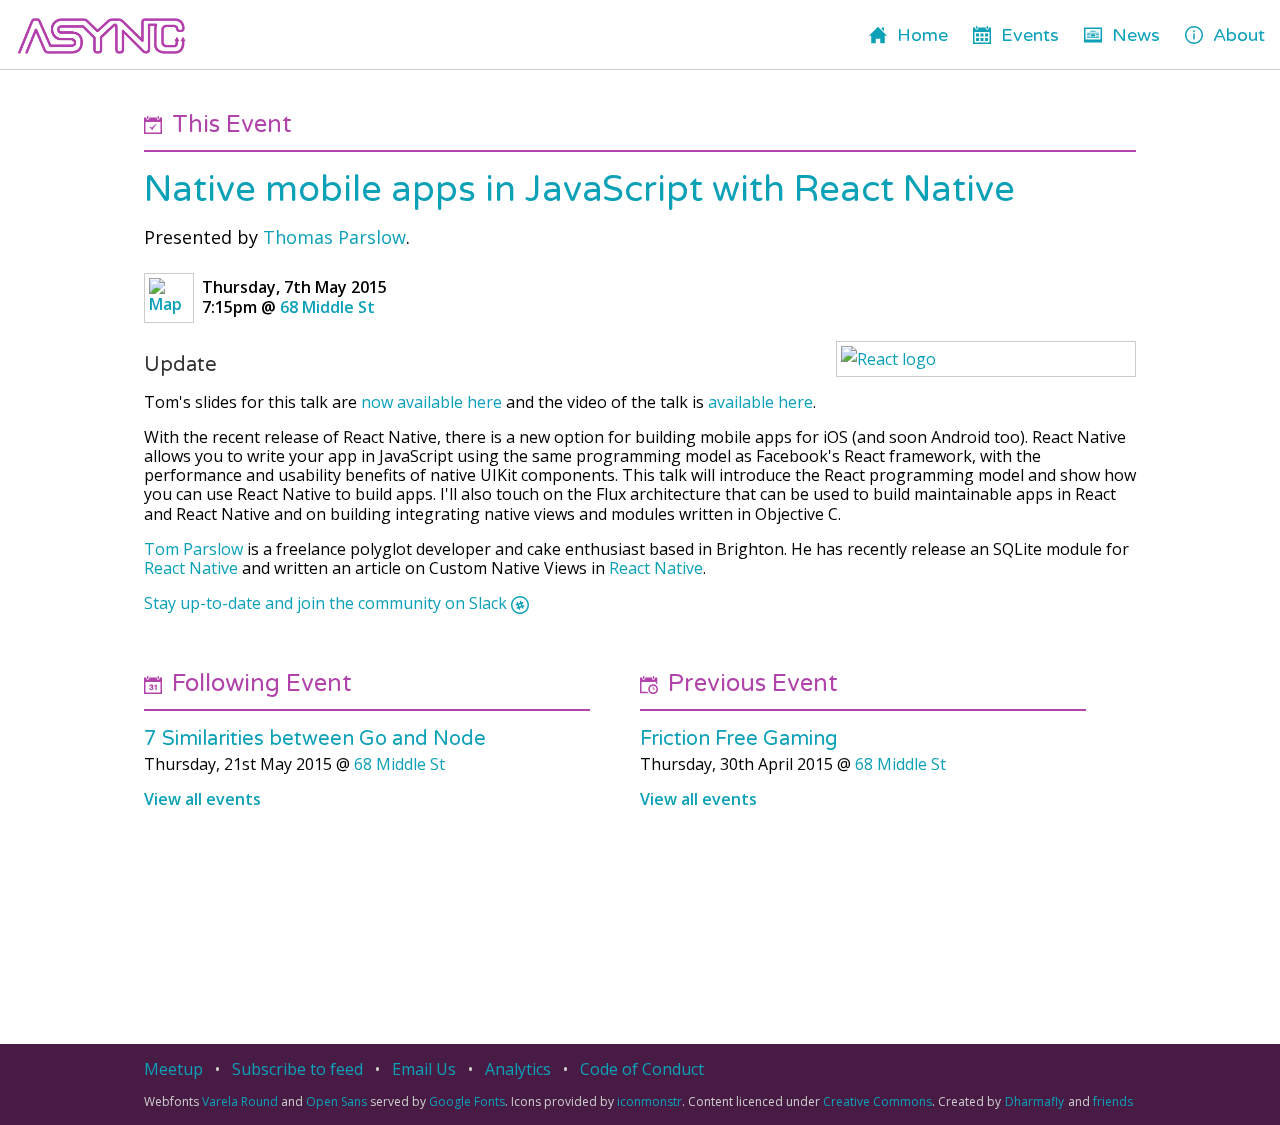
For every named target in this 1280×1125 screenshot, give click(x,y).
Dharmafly (1034, 1101)
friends (1113, 1101)
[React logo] (986, 359)
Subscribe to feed (297, 1069)
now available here (431, 402)
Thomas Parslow (334, 237)
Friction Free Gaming (739, 739)
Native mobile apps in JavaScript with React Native (579, 189)
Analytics (518, 1069)
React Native (191, 568)
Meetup (173, 1069)
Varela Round (240, 1101)
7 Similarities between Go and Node (315, 739)
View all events (202, 799)
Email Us (424, 1069)
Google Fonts (467, 1101)
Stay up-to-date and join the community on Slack (325, 603)
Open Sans (336, 1101)
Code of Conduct (642, 1069)
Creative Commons (877, 1101)
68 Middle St (327, 307)
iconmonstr (649, 1101)
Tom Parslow (193, 549)
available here (760, 402)
